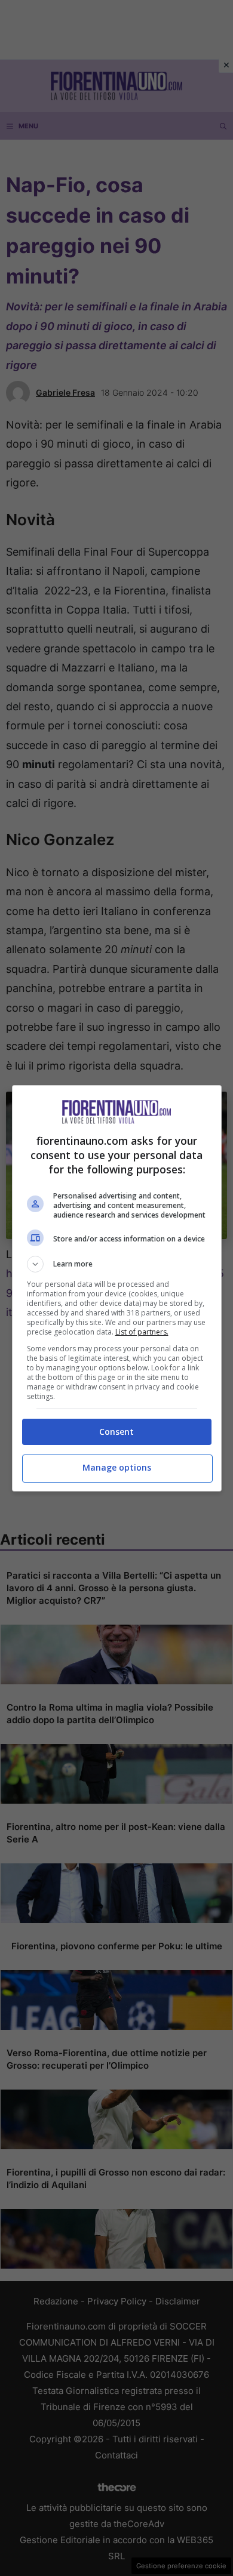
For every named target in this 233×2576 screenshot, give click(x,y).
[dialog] (117, 1288)
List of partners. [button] (142, 1332)
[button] (117, 1264)
